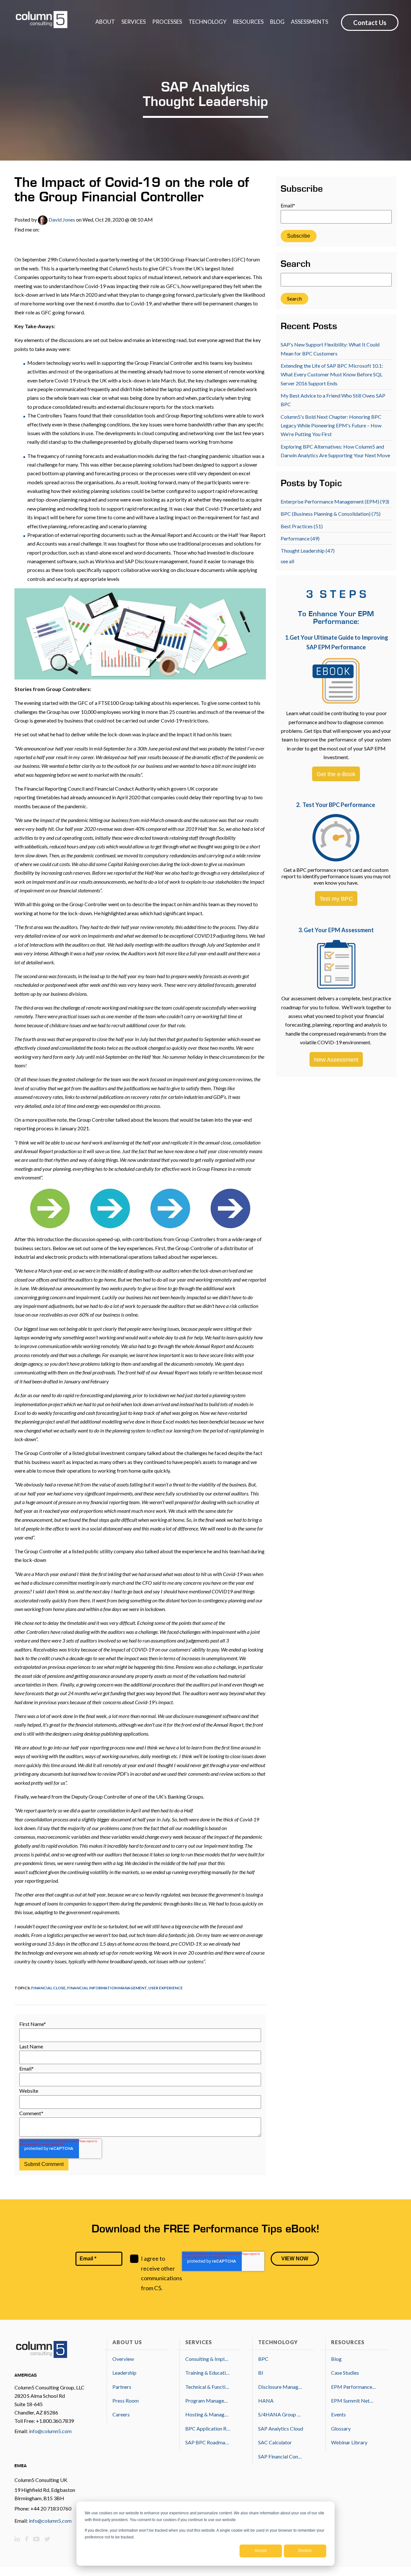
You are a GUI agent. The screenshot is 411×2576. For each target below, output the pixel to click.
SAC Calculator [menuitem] (275, 2442)
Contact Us (370, 22)
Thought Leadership (308, 551)
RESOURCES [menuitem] (248, 22)
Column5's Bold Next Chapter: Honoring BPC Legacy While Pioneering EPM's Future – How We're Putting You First (331, 425)
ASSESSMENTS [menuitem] (310, 22)
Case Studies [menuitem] (345, 2373)
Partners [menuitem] (122, 2387)
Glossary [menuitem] (341, 2428)
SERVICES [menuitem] (134, 22)
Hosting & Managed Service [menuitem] (208, 2414)
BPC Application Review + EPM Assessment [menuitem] (208, 2428)
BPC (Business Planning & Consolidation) (331, 514)
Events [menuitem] (338, 2414)
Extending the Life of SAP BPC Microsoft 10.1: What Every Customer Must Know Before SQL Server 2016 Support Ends (332, 374)
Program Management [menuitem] (208, 2401)
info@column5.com (50, 2431)
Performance (300, 538)
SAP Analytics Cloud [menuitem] (281, 2428)
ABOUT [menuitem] (105, 22)
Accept (261, 2551)
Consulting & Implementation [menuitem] (208, 2359)
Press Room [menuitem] (126, 2401)
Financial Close (48, 1988)
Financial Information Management (107, 1988)
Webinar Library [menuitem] (349, 2442)
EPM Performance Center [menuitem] (354, 2387)
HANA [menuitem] (266, 2401)
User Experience (166, 1988)
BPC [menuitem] (263, 2359)
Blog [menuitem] (336, 2359)
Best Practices (302, 526)
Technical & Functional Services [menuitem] (208, 2387)
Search (296, 265)
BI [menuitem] (261, 2373)
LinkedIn (44, 230)
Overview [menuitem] (123, 2359)
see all (287, 561)
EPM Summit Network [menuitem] (354, 2401)
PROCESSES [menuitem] (167, 22)
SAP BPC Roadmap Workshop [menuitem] (208, 2442)
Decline (305, 2551)
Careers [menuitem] (121, 2414)
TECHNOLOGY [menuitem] (207, 22)
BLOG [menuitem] (277, 22)
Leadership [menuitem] (124, 2373)
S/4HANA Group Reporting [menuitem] (281, 2414)
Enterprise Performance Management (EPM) (335, 501)
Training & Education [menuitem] (208, 2373)
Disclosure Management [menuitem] (281, 2387)
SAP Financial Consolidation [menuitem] (281, 2456)
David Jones (61, 219)
